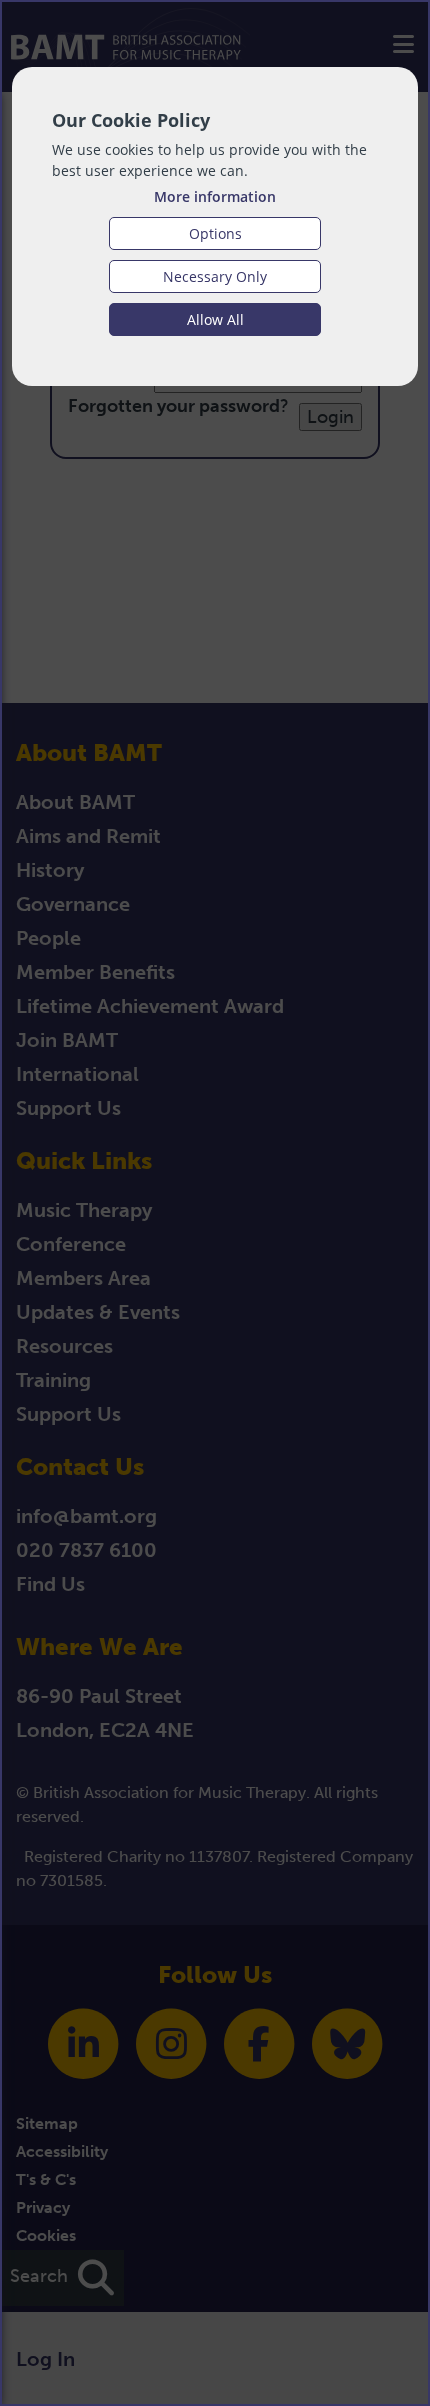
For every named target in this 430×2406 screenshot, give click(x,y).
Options (215, 233)
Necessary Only (215, 276)
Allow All (215, 319)
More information (215, 196)
